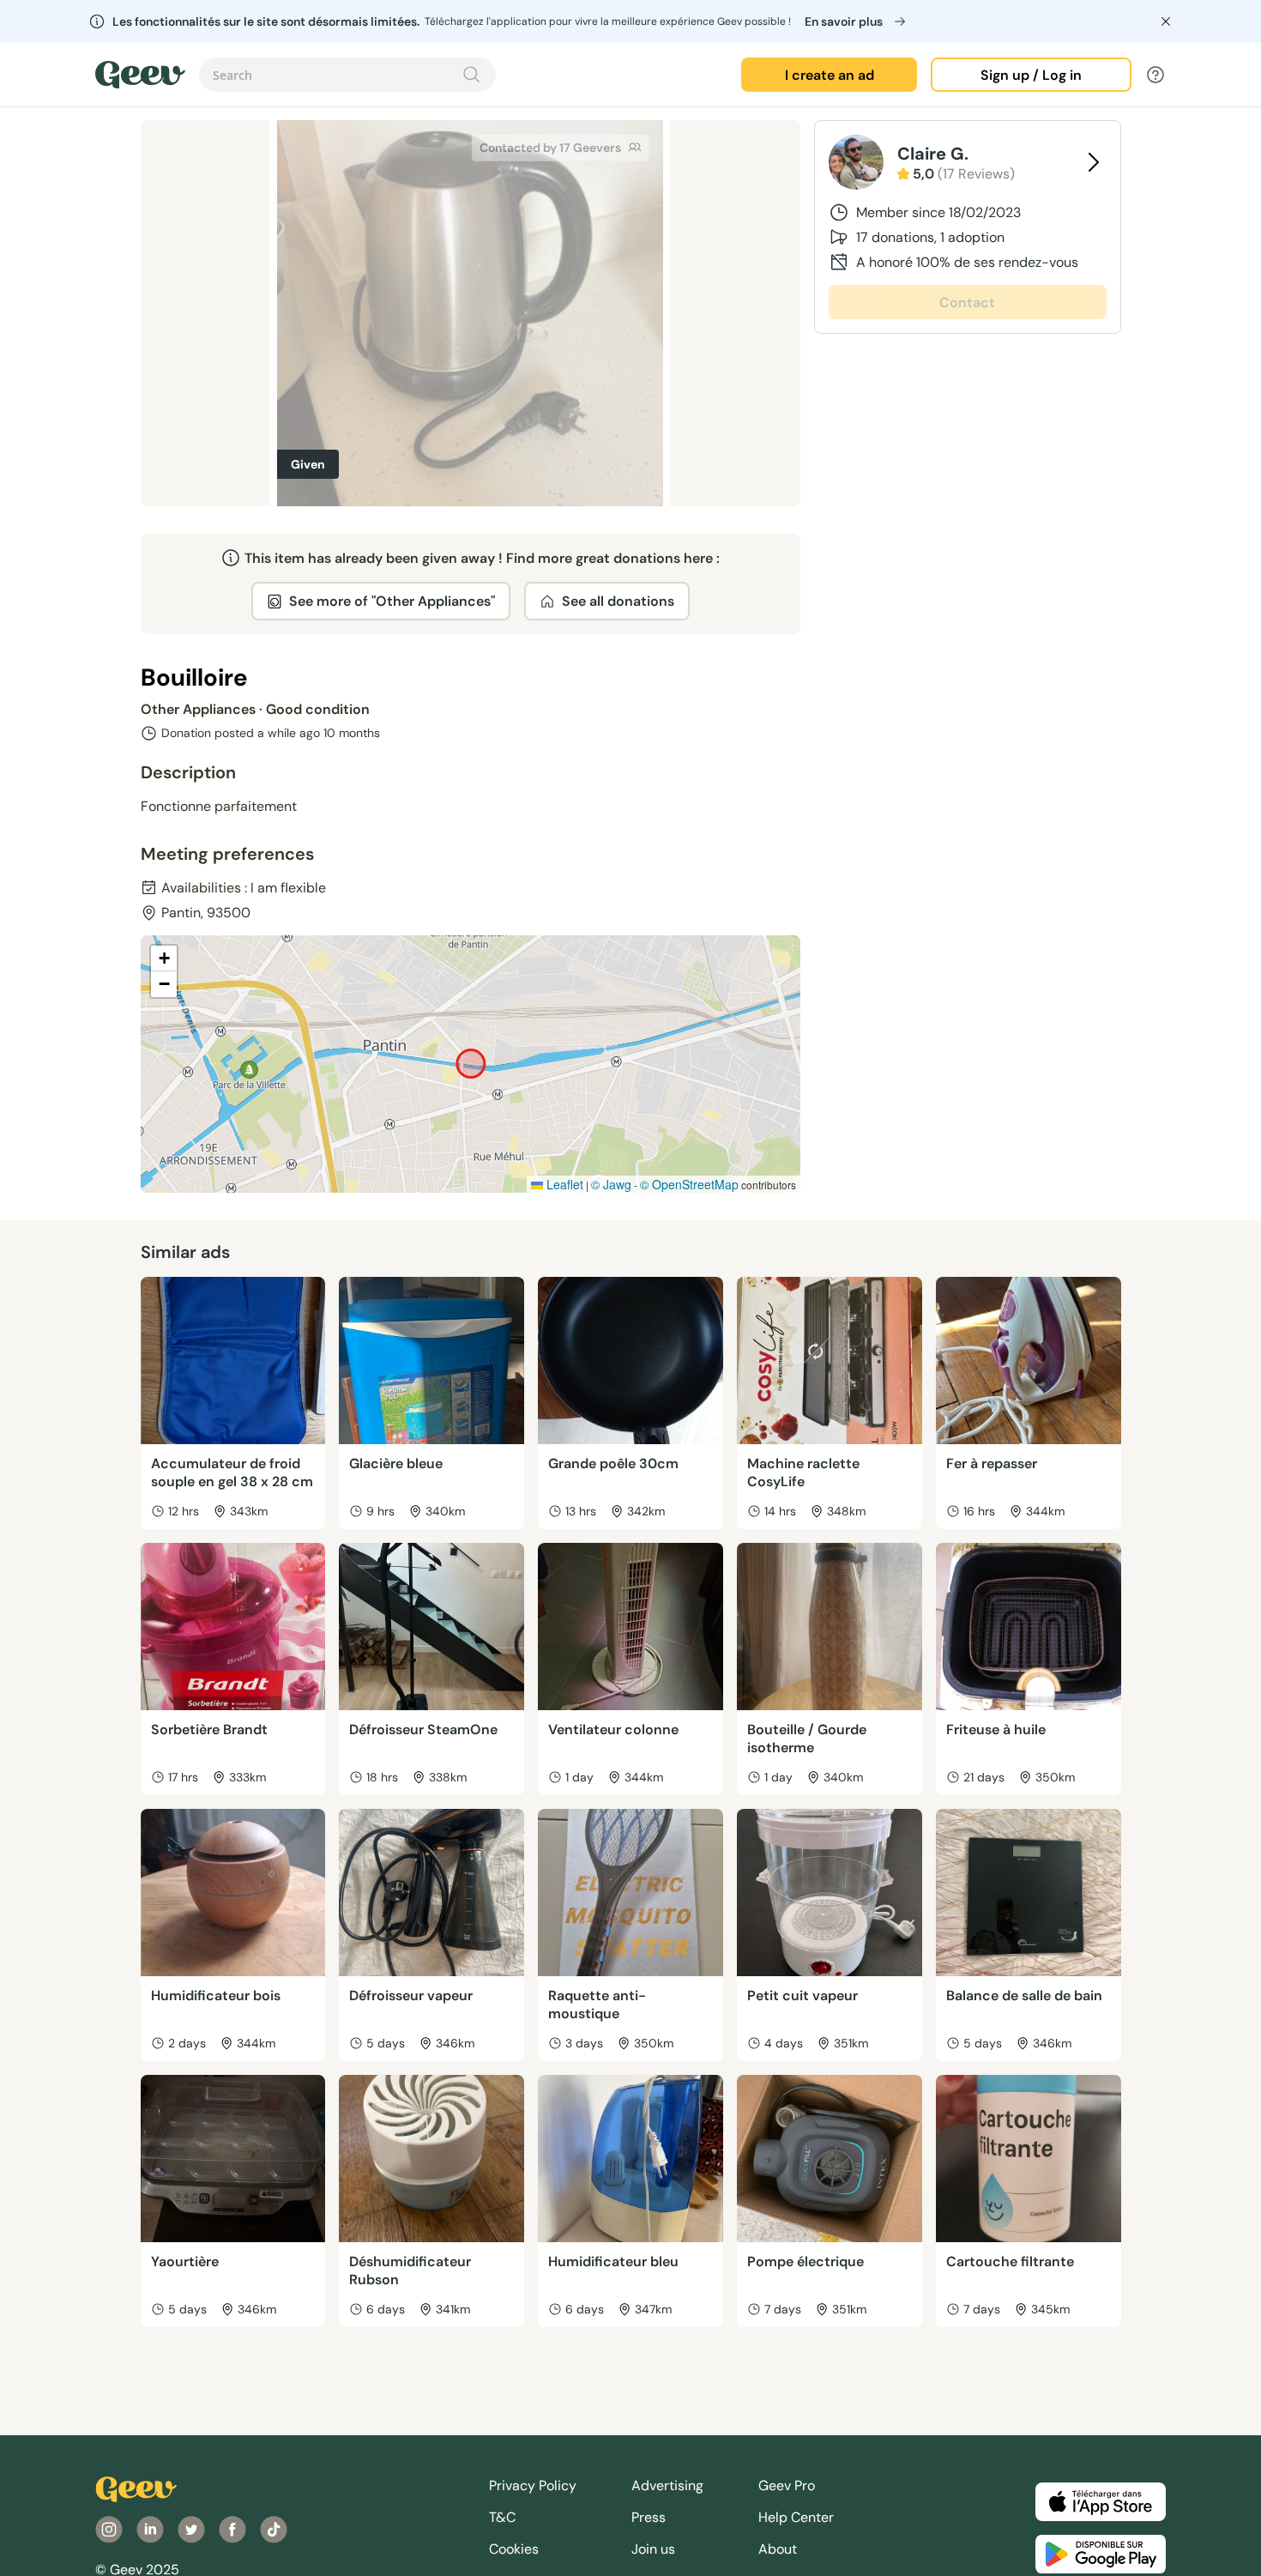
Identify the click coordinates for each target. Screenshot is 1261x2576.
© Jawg (611, 1184)
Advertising (667, 2485)
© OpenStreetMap (689, 1184)
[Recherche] (472, 75)
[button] (164, 958)
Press (649, 2517)
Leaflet (563, 1184)
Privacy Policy (533, 2485)
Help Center (796, 2517)
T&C (502, 2517)
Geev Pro (787, 2485)
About (778, 2549)
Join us (653, 2549)
